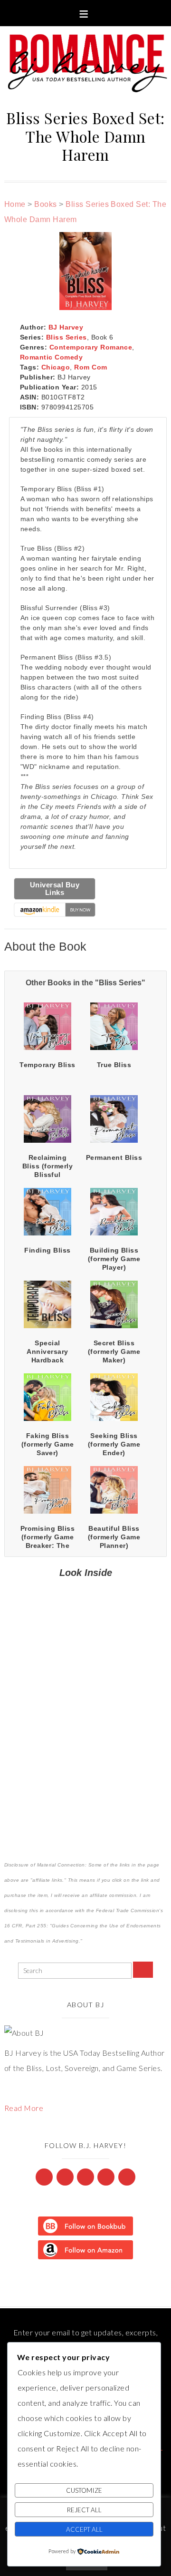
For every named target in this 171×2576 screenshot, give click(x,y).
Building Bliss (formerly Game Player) (114, 1259)
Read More (24, 2108)
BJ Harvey (66, 327)
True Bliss (114, 1065)
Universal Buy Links (55, 889)
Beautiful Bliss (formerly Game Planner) (114, 1537)
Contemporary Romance (91, 347)
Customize (84, 2490)
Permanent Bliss (114, 1157)
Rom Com (90, 367)
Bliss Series (66, 337)
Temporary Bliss (47, 1065)
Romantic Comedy (51, 357)
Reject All (84, 2510)
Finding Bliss (47, 1250)
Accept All (84, 2529)
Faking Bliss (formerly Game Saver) (48, 1444)
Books (45, 204)
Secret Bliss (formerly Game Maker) (114, 1351)
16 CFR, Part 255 (25, 1926)
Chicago (56, 367)
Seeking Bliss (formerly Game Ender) (114, 1444)
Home (15, 204)
